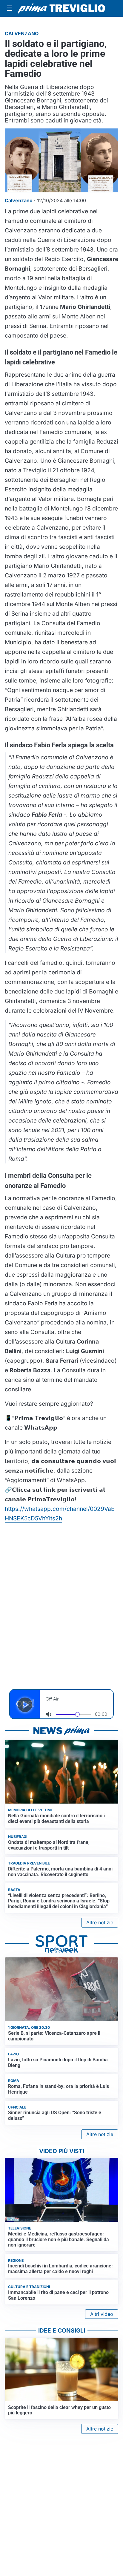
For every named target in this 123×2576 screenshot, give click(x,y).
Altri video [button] (102, 2314)
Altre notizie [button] (100, 1922)
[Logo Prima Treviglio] (61, 8)
